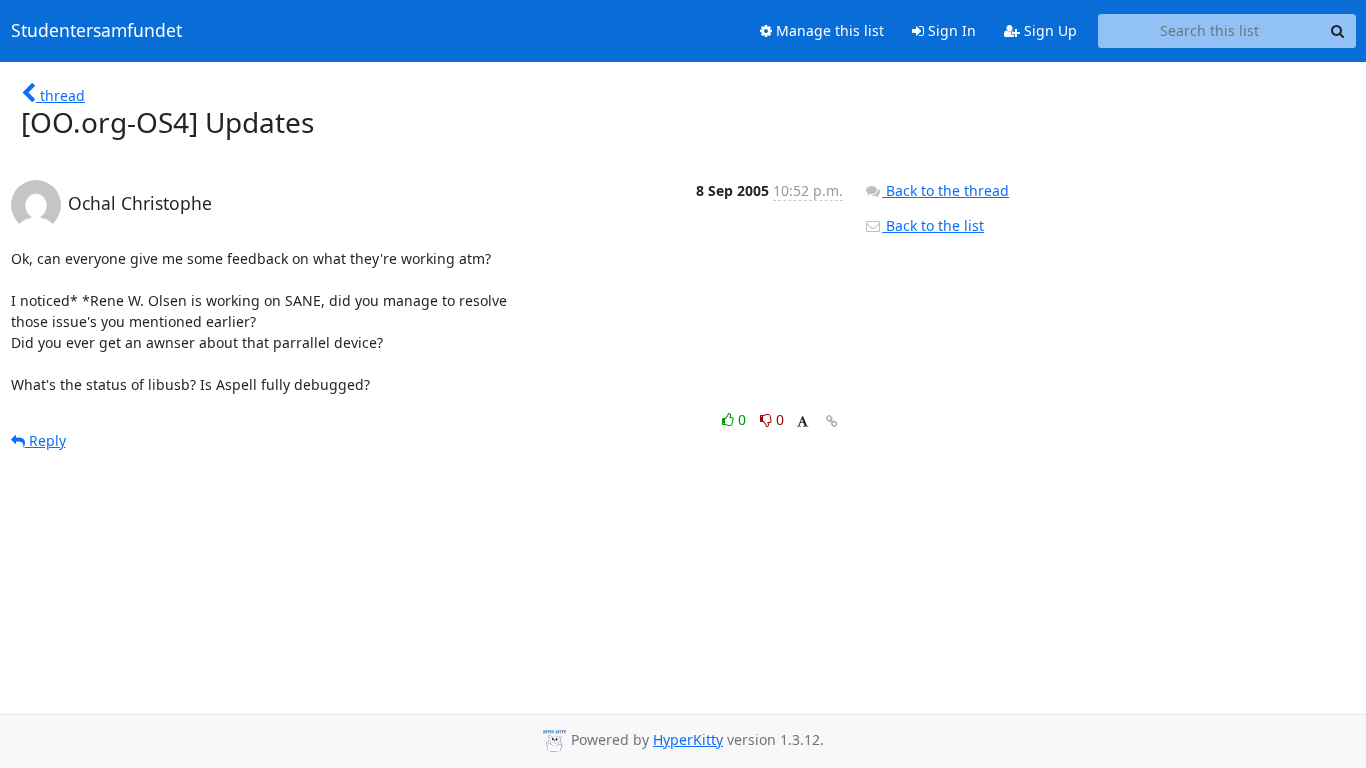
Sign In (950, 30)
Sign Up (1048, 30)
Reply (45, 440)
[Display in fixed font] (802, 422)
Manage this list (828, 30)
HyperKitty (688, 739)
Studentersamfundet (96, 31)
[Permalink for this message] (832, 421)
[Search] (1338, 31)
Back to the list (933, 225)
